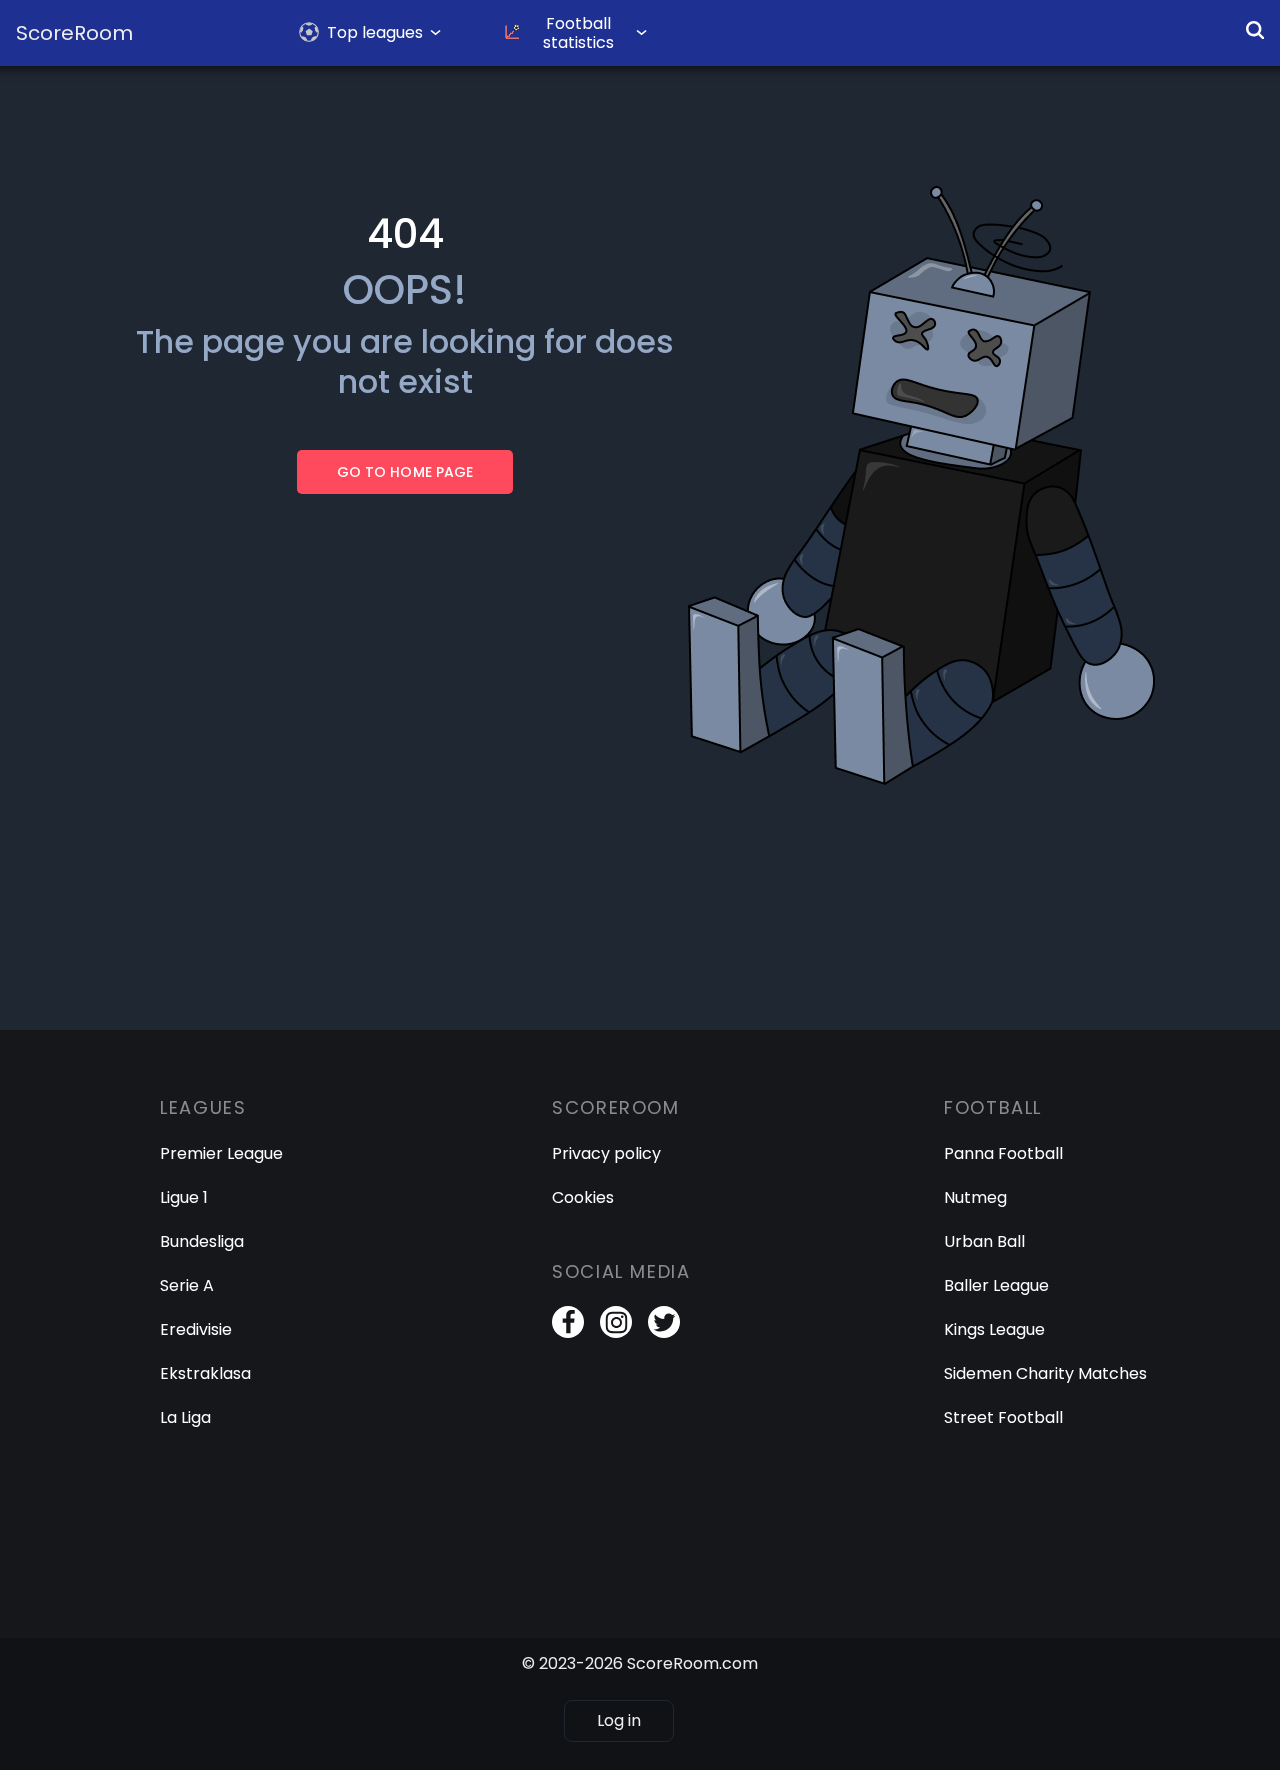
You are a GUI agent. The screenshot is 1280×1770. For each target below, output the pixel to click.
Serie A (187, 1285)
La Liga (185, 1417)
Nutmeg (975, 1197)
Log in (619, 1720)
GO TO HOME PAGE (404, 472)
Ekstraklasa (205, 1373)
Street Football (1003, 1417)
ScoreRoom (74, 33)
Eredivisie (196, 1329)
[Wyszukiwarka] (1255, 30)
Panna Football (1003, 1153)
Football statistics (578, 33)
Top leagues (375, 32)
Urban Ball (984, 1241)
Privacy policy (606, 1153)
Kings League (994, 1329)
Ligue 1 (184, 1197)
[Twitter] (664, 1322)
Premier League (221, 1153)
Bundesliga (202, 1241)
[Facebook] (568, 1322)
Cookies (583, 1197)
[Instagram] (616, 1322)
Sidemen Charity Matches (1045, 1373)
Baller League (996, 1285)
